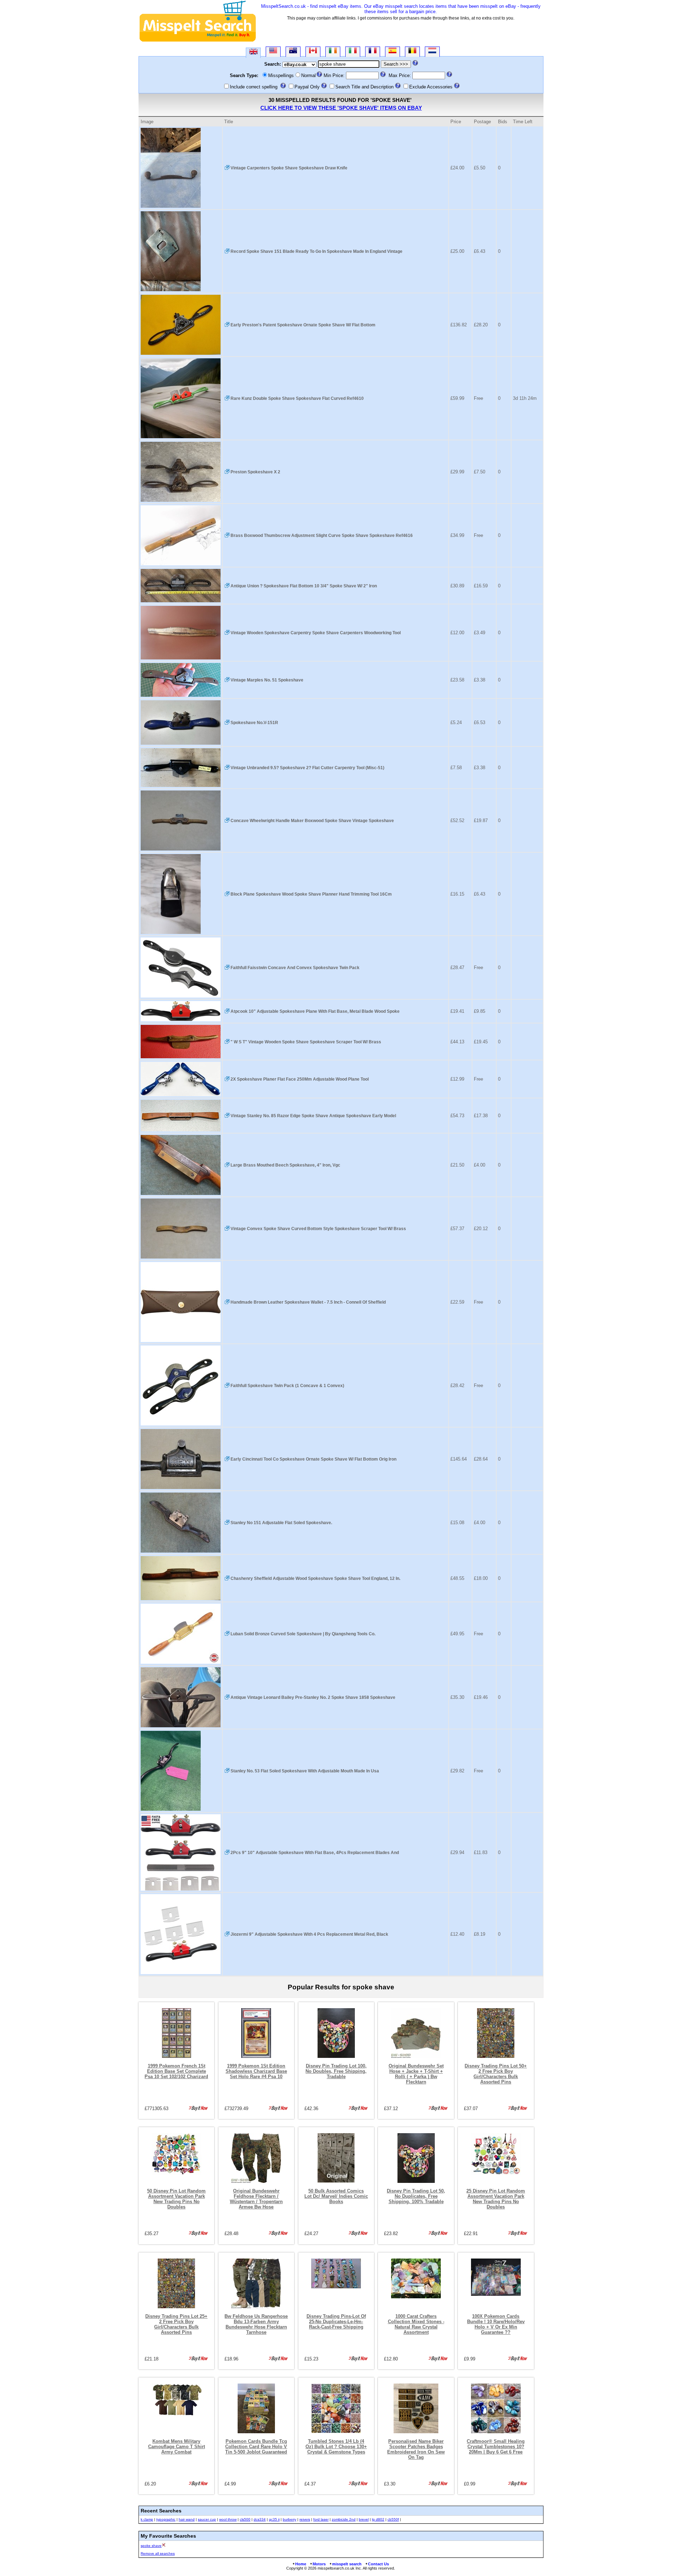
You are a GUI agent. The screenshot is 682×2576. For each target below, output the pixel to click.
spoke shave (151, 2546)
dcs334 (260, 2519)
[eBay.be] (412, 52)
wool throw (228, 2519)
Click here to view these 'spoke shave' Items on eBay (341, 108)
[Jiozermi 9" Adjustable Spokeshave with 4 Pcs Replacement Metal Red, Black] (181, 1972)
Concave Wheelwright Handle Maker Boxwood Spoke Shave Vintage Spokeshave (312, 820)
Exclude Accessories (431, 87)
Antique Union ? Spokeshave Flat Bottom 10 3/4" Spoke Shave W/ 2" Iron (304, 586)
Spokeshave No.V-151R (254, 722)
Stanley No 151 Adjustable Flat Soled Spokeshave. (281, 1523)
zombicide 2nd (344, 2519)
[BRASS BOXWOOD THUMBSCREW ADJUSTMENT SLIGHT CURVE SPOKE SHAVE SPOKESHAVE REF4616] (181, 564)
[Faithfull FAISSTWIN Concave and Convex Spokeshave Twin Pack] (181, 996)
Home (301, 2564)
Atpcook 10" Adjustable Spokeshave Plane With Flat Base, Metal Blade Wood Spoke (315, 1011)
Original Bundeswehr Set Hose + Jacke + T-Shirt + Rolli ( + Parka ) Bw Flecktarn (416, 2074)
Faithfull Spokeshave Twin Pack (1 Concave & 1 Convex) (287, 1385)
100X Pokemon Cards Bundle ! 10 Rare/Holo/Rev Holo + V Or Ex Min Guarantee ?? (496, 2324)
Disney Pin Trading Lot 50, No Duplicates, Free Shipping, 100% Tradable (416, 2196)
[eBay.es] (393, 52)
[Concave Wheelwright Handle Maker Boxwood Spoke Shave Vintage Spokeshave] (181, 849)
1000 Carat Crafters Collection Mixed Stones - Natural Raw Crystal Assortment (416, 2324)
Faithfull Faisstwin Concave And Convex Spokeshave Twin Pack (295, 968)
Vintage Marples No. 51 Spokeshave (267, 680)
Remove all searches (158, 2553)
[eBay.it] (353, 52)
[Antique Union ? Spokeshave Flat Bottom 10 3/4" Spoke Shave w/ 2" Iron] (181, 601)
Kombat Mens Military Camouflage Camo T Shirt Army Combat (177, 2447)
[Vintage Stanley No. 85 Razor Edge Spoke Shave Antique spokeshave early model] (181, 1130)
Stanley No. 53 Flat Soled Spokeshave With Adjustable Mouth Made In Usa (305, 1771)
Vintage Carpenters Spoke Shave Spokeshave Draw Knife (289, 168)
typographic (166, 2519)
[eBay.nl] (432, 52)
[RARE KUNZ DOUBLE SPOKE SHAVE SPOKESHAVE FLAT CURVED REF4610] (181, 437)
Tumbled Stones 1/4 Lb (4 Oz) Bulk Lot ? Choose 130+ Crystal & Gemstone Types (336, 2447)
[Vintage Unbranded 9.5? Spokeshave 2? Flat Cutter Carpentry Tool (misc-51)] (181, 785)
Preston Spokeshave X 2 (255, 472)
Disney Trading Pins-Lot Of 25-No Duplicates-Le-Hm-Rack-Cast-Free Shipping (336, 2322)
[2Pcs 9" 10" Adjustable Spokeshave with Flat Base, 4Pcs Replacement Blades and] (181, 1889)
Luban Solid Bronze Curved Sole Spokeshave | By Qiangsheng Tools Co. (303, 1634)
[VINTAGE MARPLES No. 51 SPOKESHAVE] (181, 695)
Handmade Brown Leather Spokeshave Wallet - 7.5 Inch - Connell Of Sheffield (308, 1302)
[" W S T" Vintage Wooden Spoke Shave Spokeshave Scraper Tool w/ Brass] (181, 1057)
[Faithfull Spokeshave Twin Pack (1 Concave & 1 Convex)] (181, 1424)
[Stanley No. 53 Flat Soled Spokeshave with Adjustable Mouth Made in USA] (171, 1809)
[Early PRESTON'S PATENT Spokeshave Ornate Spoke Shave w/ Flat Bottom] (181, 353)
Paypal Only (307, 87)
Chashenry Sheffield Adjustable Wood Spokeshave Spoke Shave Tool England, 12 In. (315, 1578)
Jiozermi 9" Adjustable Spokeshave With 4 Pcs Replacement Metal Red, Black (309, 1934)
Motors (319, 2564)
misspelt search (347, 2564)
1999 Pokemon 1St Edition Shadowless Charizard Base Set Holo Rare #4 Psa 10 (256, 2071)
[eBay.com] (273, 52)
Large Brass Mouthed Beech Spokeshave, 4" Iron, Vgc (285, 1165)
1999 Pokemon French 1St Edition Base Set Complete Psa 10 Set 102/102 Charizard (176, 2071)
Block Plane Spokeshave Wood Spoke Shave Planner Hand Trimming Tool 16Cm (311, 894)
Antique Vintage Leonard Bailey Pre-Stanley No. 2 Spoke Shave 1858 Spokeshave (313, 1697)
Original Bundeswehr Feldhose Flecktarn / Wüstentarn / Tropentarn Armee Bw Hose (256, 2199)
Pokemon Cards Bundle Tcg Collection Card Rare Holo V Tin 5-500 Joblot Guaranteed (256, 2447)
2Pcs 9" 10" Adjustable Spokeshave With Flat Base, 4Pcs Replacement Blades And (315, 1852)
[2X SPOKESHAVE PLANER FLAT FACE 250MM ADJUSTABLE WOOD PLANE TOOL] (181, 1095)
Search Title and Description (364, 87)
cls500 (245, 2519)
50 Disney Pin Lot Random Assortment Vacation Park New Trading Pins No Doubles (176, 2199)
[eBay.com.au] (293, 52)
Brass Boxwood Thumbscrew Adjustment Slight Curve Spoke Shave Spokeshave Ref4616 (322, 535)
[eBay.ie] (333, 52)
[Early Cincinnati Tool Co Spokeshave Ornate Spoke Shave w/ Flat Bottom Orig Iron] (181, 1487)
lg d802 (378, 2519)
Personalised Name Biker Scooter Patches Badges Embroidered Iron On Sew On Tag (416, 2449)
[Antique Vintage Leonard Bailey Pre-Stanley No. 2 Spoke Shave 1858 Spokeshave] (181, 1726)
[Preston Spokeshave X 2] (181, 500)
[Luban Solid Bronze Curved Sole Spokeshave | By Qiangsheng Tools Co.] (181, 1662)
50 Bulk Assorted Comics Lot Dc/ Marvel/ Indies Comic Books (336, 2196)
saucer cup (207, 2519)
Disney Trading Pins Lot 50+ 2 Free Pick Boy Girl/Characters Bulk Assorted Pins (496, 2074)
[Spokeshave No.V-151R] (181, 743)
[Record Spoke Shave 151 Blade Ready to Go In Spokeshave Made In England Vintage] (171, 290)
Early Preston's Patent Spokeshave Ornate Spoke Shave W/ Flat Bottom (303, 325)
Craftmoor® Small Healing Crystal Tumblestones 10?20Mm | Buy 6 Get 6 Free (496, 2447)
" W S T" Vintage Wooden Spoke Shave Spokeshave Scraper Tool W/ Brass (306, 1042)
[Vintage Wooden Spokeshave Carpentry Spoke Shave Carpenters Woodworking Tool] (181, 658)
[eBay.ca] (313, 52)
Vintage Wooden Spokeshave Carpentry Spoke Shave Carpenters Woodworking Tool (316, 633)
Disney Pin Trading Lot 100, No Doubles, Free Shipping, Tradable (336, 2071)
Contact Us (378, 2564)
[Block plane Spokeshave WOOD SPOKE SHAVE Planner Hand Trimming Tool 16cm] (171, 932)
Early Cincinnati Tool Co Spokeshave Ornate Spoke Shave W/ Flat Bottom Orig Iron (313, 1459)
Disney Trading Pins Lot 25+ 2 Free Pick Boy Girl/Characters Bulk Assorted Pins (176, 2324)
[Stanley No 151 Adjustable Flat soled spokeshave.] (181, 1551)
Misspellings (281, 75)
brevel (364, 2519)
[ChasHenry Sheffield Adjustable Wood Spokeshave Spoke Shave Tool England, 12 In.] (181, 1599)
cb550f (393, 2519)
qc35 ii (274, 2519)
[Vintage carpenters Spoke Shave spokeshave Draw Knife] (171, 206)
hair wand (187, 2519)
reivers (305, 2519)
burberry (289, 2519)
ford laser (321, 2519)
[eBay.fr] (373, 52)
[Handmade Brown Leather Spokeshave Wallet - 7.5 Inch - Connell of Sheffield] (181, 1340)
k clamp (147, 2519)
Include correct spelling (254, 87)
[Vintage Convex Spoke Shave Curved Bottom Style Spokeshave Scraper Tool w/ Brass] (181, 1257)
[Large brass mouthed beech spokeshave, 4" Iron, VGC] (181, 1193)
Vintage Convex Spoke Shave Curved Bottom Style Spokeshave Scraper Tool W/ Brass (318, 1229)
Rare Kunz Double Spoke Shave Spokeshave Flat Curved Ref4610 (297, 398)
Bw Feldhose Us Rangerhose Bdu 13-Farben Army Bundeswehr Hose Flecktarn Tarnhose (256, 2324)
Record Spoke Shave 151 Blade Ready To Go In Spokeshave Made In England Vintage (316, 251)
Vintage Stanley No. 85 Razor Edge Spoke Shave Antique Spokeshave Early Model (313, 1116)
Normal (308, 75)
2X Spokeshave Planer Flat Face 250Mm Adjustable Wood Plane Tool (300, 1079)
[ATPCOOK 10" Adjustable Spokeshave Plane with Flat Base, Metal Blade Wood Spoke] (181, 1020)
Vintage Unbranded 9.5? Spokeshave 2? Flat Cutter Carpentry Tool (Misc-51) (307, 768)
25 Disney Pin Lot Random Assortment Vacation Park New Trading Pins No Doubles (496, 2199)
